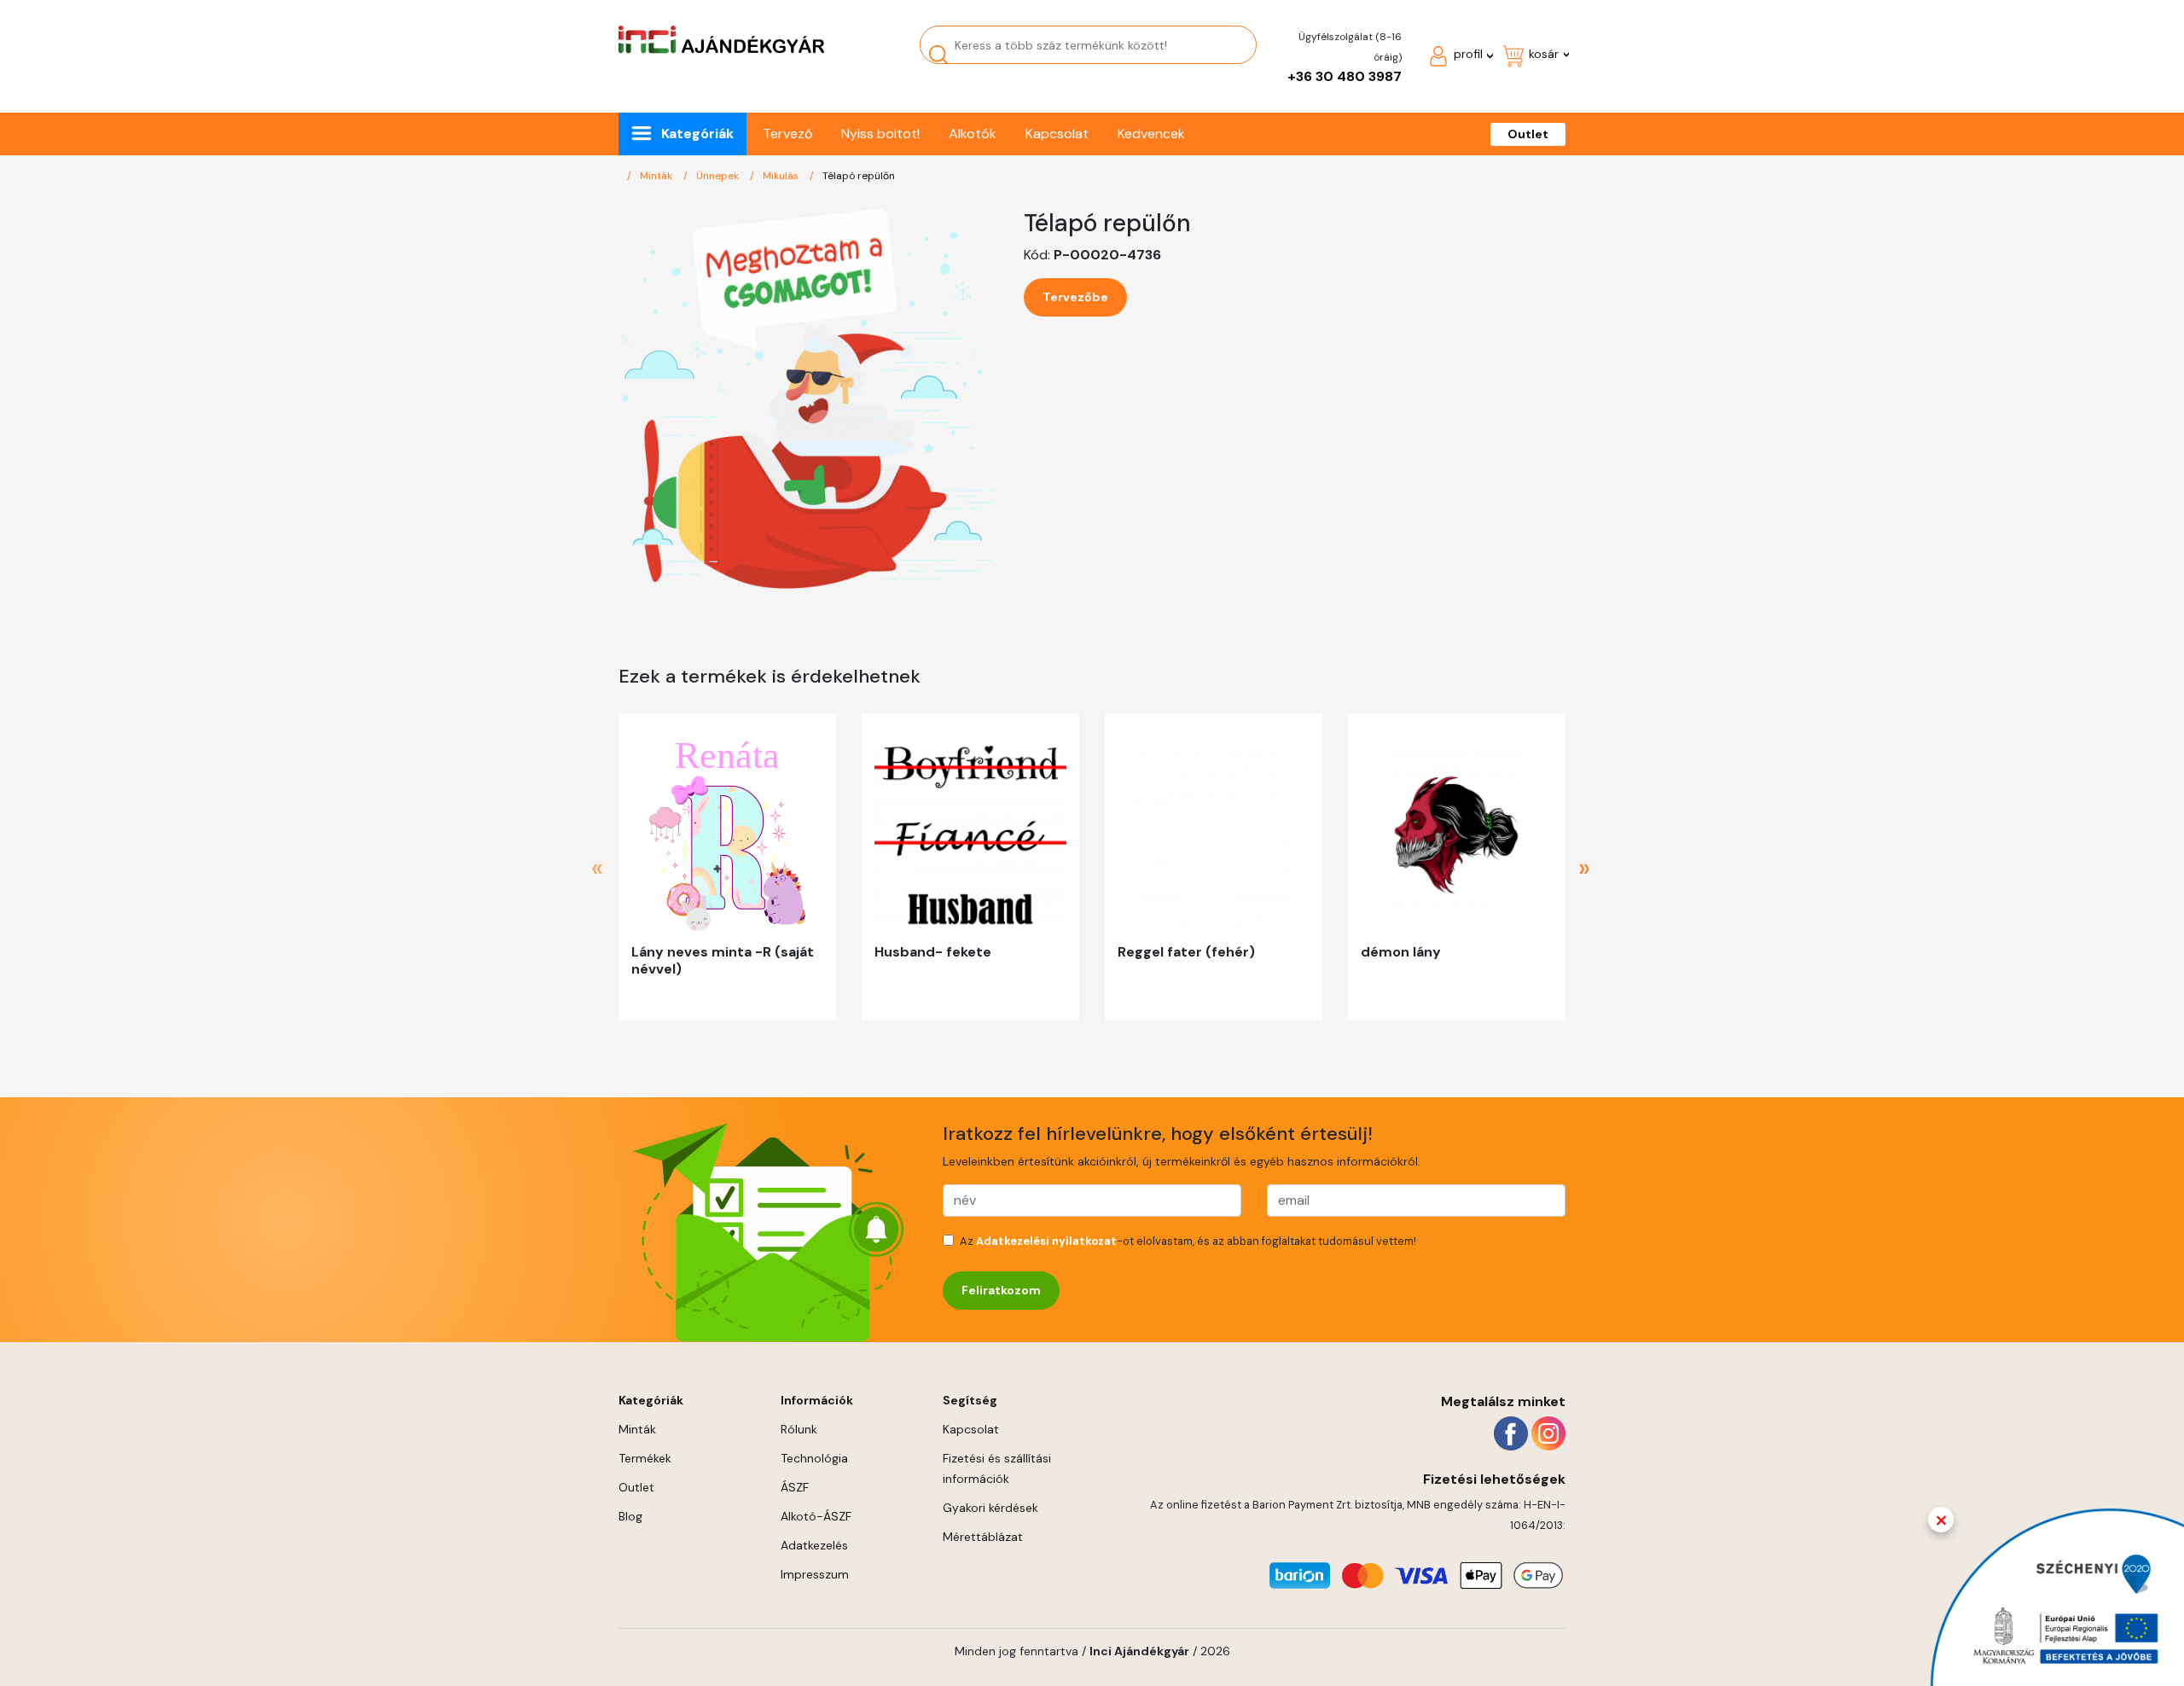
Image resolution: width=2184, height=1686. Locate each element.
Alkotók (973, 134)
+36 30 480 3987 (1345, 76)
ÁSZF (795, 1487)
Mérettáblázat (983, 1537)
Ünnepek (719, 176)
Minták (657, 176)
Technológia (814, 1458)
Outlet (1528, 134)
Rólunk (799, 1429)
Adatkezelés (814, 1545)
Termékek (645, 1458)
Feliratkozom (1001, 1290)
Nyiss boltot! (880, 134)
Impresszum (815, 1574)
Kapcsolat (1057, 134)
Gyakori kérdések (990, 1508)
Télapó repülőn (859, 176)
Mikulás (782, 176)
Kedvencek (1151, 134)
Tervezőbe (1075, 297)
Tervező (787, 134)
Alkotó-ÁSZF (816, 1516)
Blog (630, 1516)
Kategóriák (697, 134)
